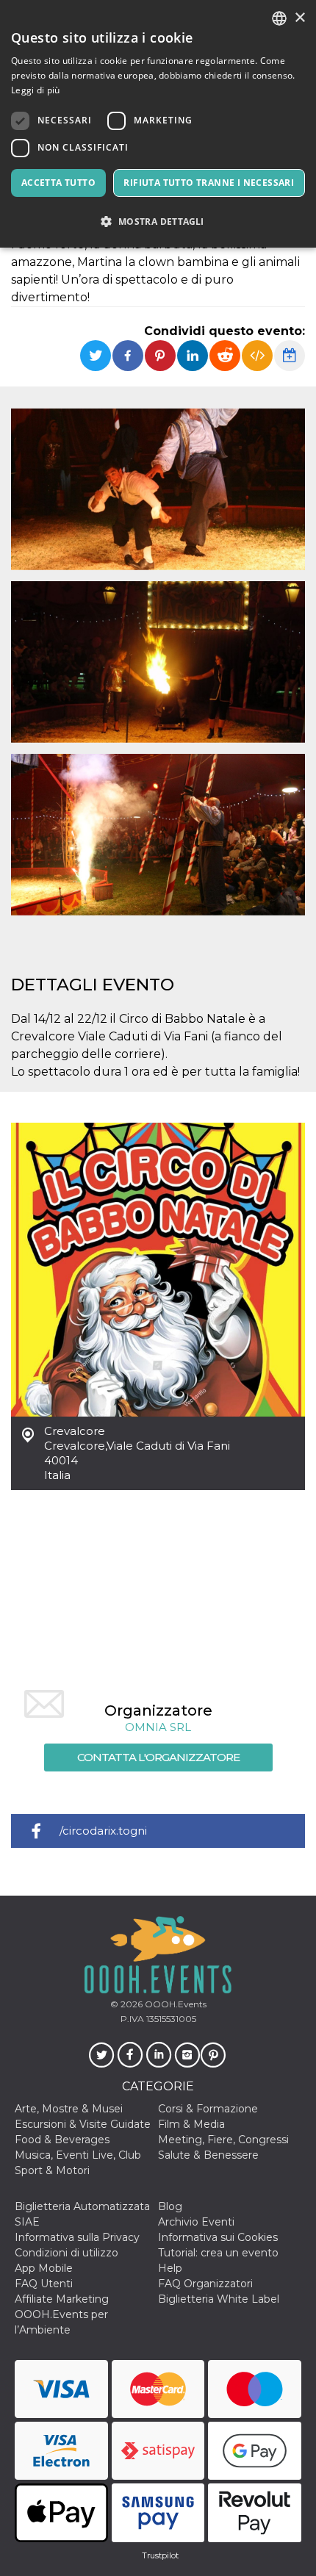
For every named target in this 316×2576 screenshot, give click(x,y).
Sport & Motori (52, 2170)
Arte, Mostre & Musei (69, 2109)
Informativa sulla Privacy (77, 2237)
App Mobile (44, 2268)
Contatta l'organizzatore (158, 1757)
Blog (170, 2206)
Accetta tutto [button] (58, 183)
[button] (158, 222)
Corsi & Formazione (208, 2109)
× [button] (299, 18)
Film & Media (191, 2124)
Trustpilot (160, 2555)
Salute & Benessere (208, 2155)
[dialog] (158, 124)
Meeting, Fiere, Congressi (223, 2140)
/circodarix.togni (103, 1831)
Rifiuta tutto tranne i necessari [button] (209, 183)
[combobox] (279, 18)
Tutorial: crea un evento (218, 2253)
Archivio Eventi (196, 2222)
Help (170, 2268)
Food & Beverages (62, 2140)
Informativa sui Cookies (218, 2237)
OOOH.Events (175, 2004)
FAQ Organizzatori (205, 2284)
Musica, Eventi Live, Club (78, 2155)
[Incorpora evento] (257, 356)
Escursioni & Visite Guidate (83, 2124)
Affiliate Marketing (62, 2299)
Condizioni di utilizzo (67, 2253)
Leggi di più (36, 90)
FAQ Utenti (44, 2284)
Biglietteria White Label (219, 2299)
